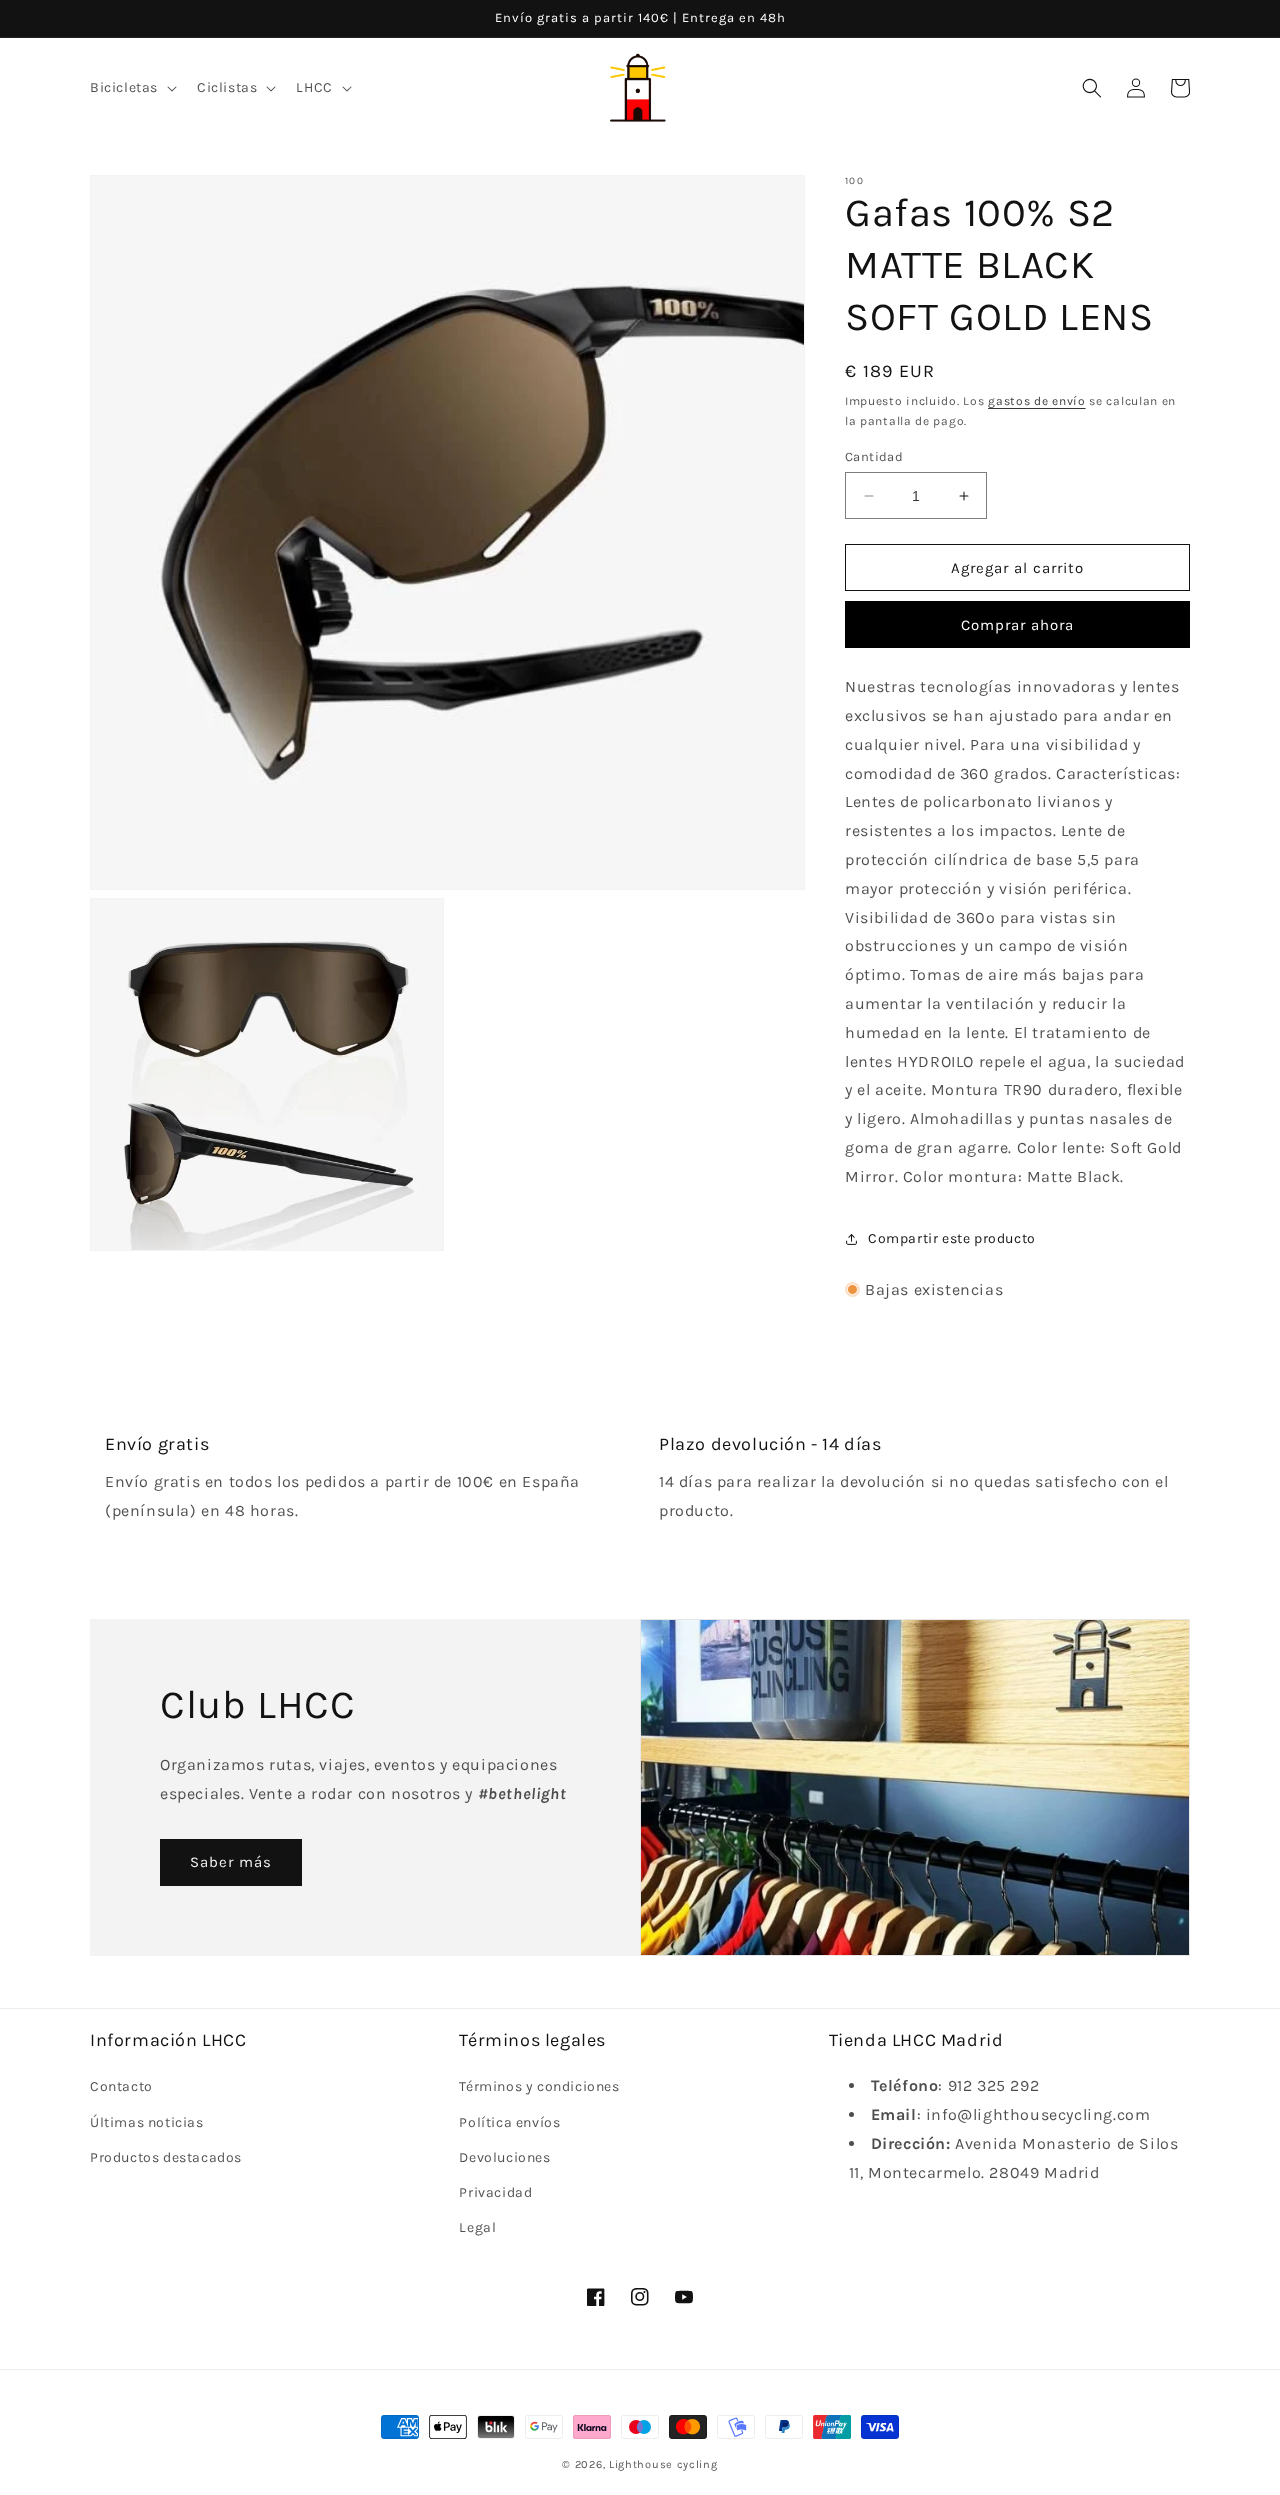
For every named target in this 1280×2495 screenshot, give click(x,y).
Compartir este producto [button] (952, 1238)
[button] (131, 88)
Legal (477, 2227)
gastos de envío (1037, 401)
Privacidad (495, 2192)
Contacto (121, 2086)
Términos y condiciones (539, 2086)
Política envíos (509, 2122)
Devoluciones (504, 2157)
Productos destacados (166, 2157)
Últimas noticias (147, 2122)
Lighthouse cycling (663, 2464)
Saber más (231, 1862)
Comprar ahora (1017, 625)
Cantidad (874, 456)
